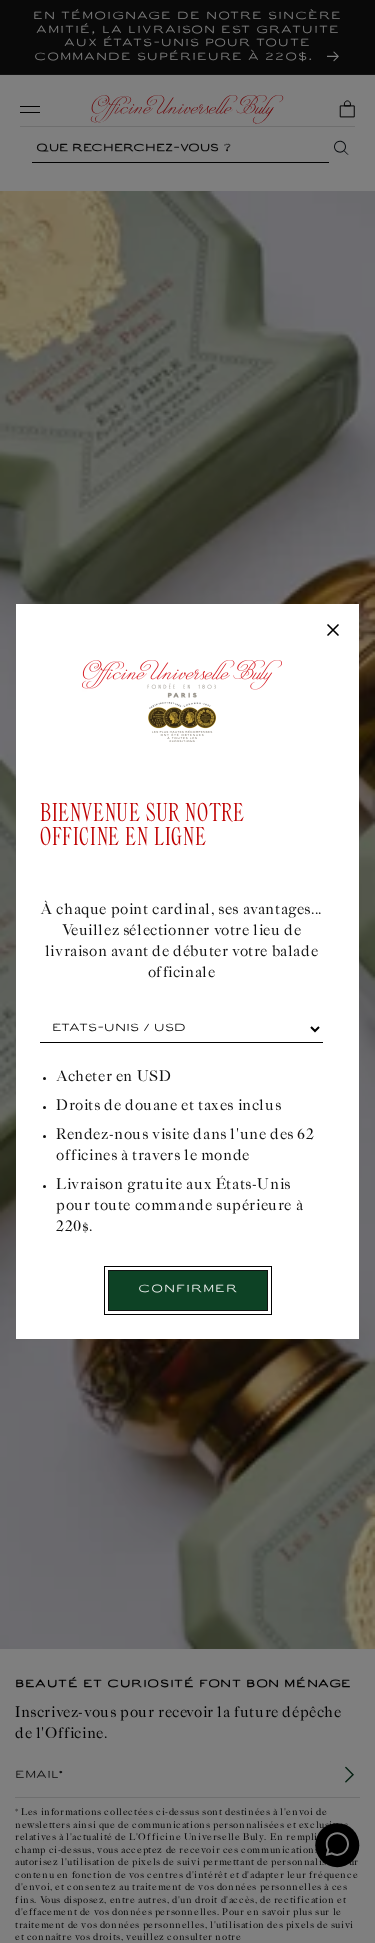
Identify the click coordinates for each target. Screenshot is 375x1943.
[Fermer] (333, 631)
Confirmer (188, 1289)
